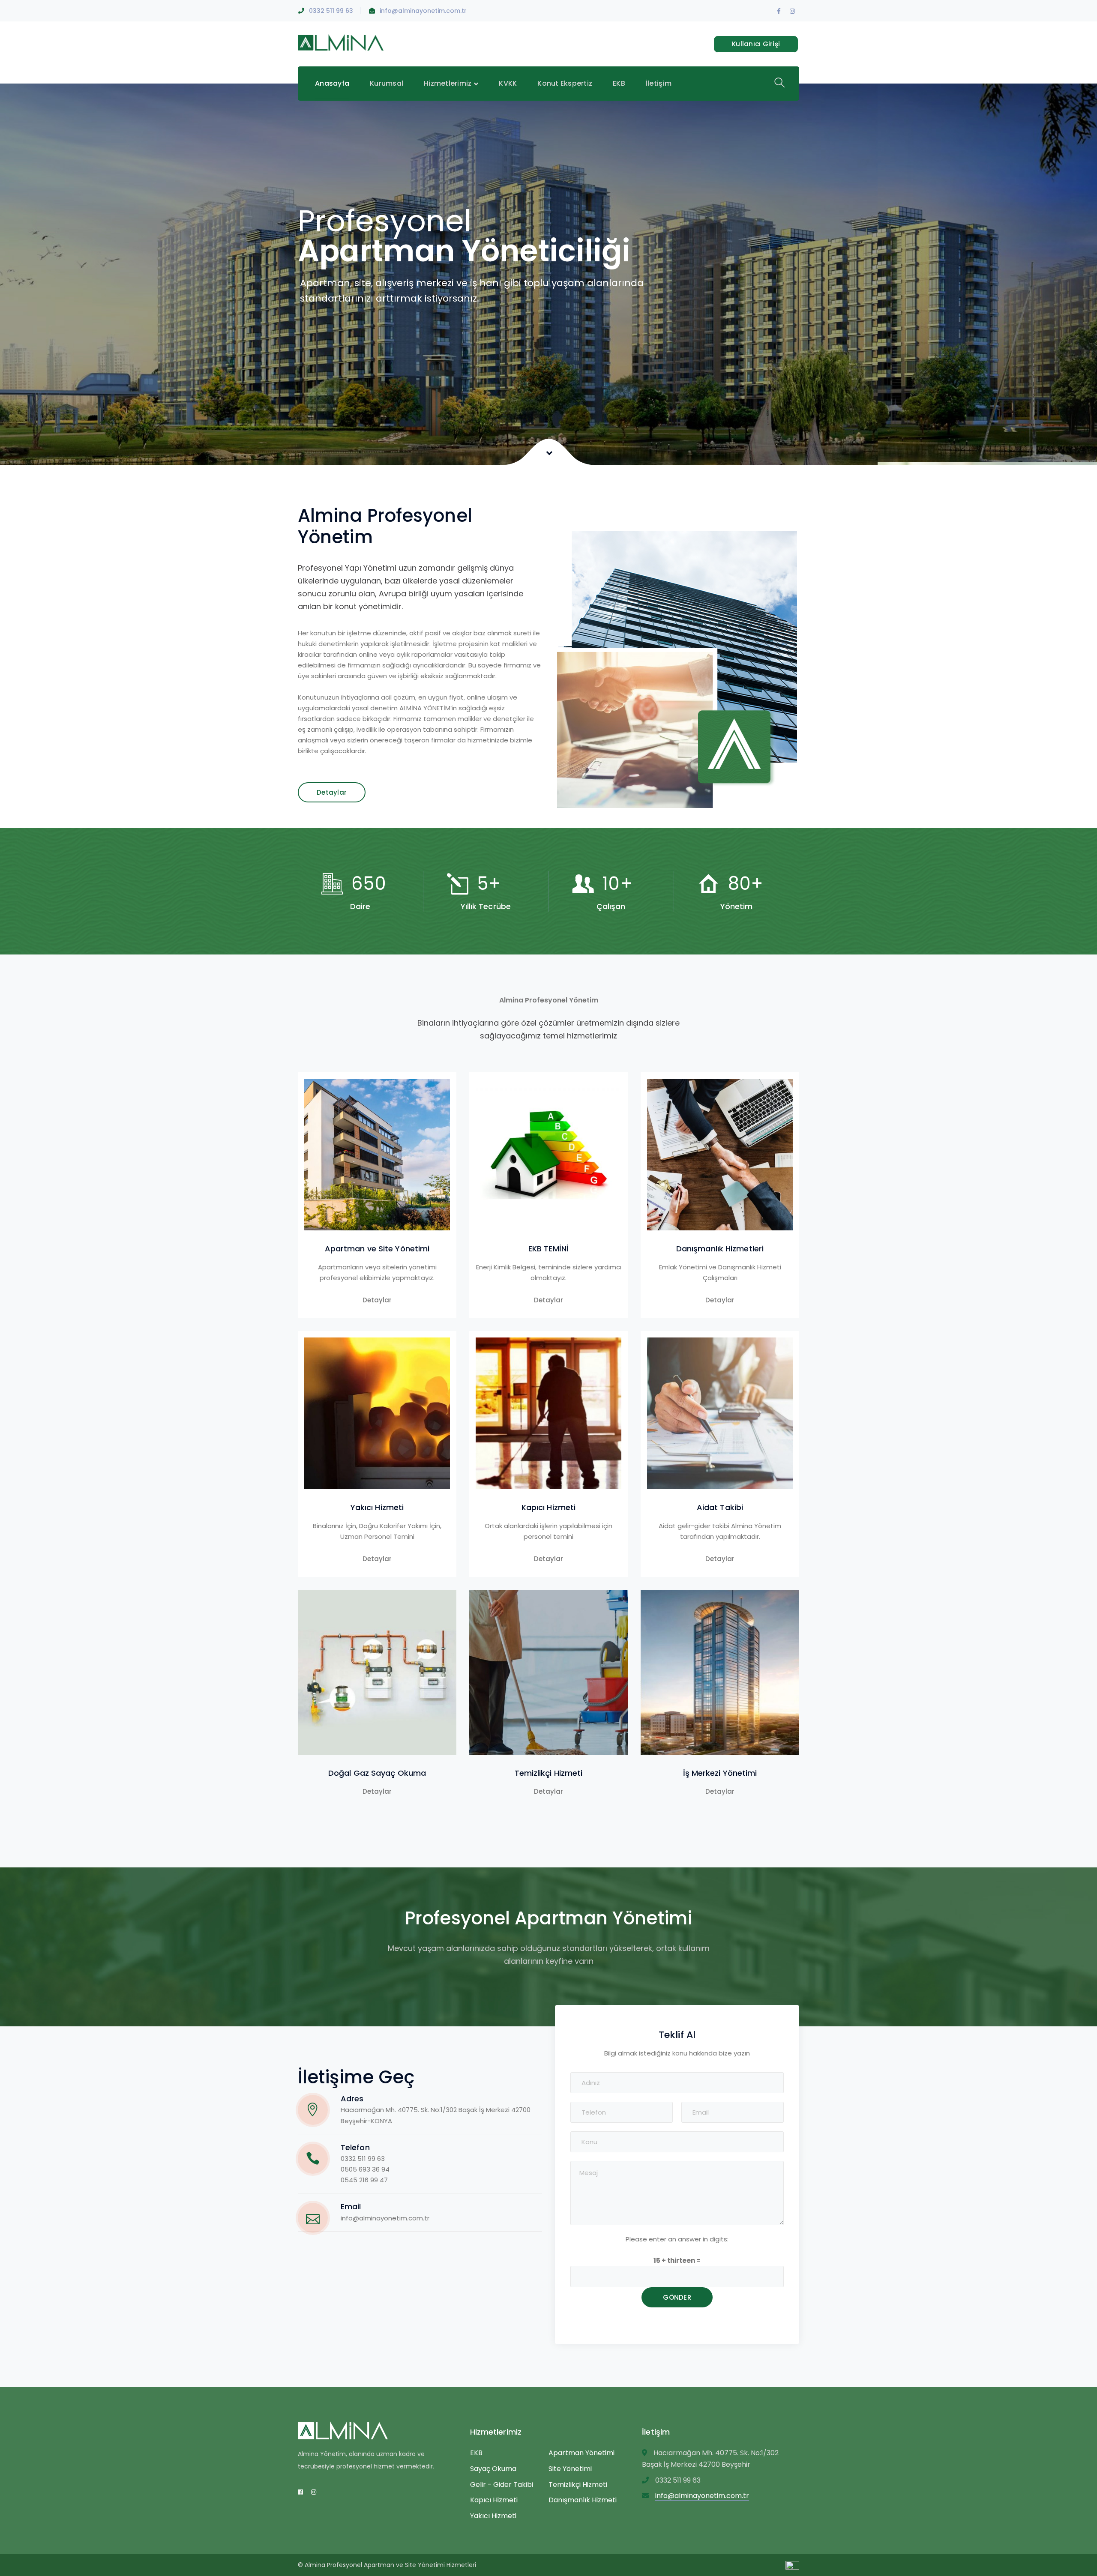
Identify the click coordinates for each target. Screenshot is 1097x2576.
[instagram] (314, 2492)
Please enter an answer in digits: (677, 2239)
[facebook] (300, 2492)
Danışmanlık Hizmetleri (720, 1249)
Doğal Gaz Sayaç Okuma (377, 1773)
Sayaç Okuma (493, 2469)
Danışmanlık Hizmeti (583, 2500)
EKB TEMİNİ (548, 1249)
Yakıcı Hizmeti (377, 1507)
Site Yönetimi (570, 2469)
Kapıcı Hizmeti (548, 1507)
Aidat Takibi (720, 1507)
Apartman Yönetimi (581, 2453)
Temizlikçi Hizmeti (549, 1773)
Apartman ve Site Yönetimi (377, 1249)
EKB (476, 2453)
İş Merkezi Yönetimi (720, 1773)
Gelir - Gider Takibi (502, 2485)
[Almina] (341, 42)
